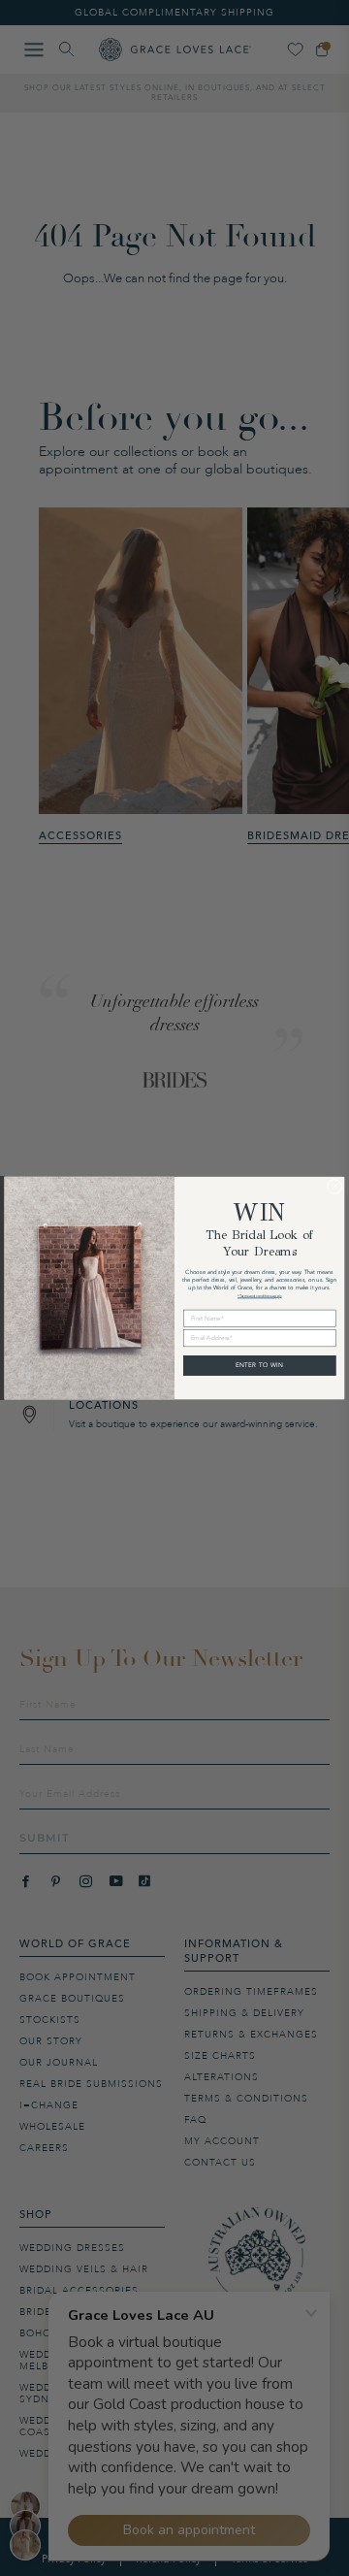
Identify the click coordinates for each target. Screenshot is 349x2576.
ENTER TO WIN (260, 1366)
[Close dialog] (334, 1187)
